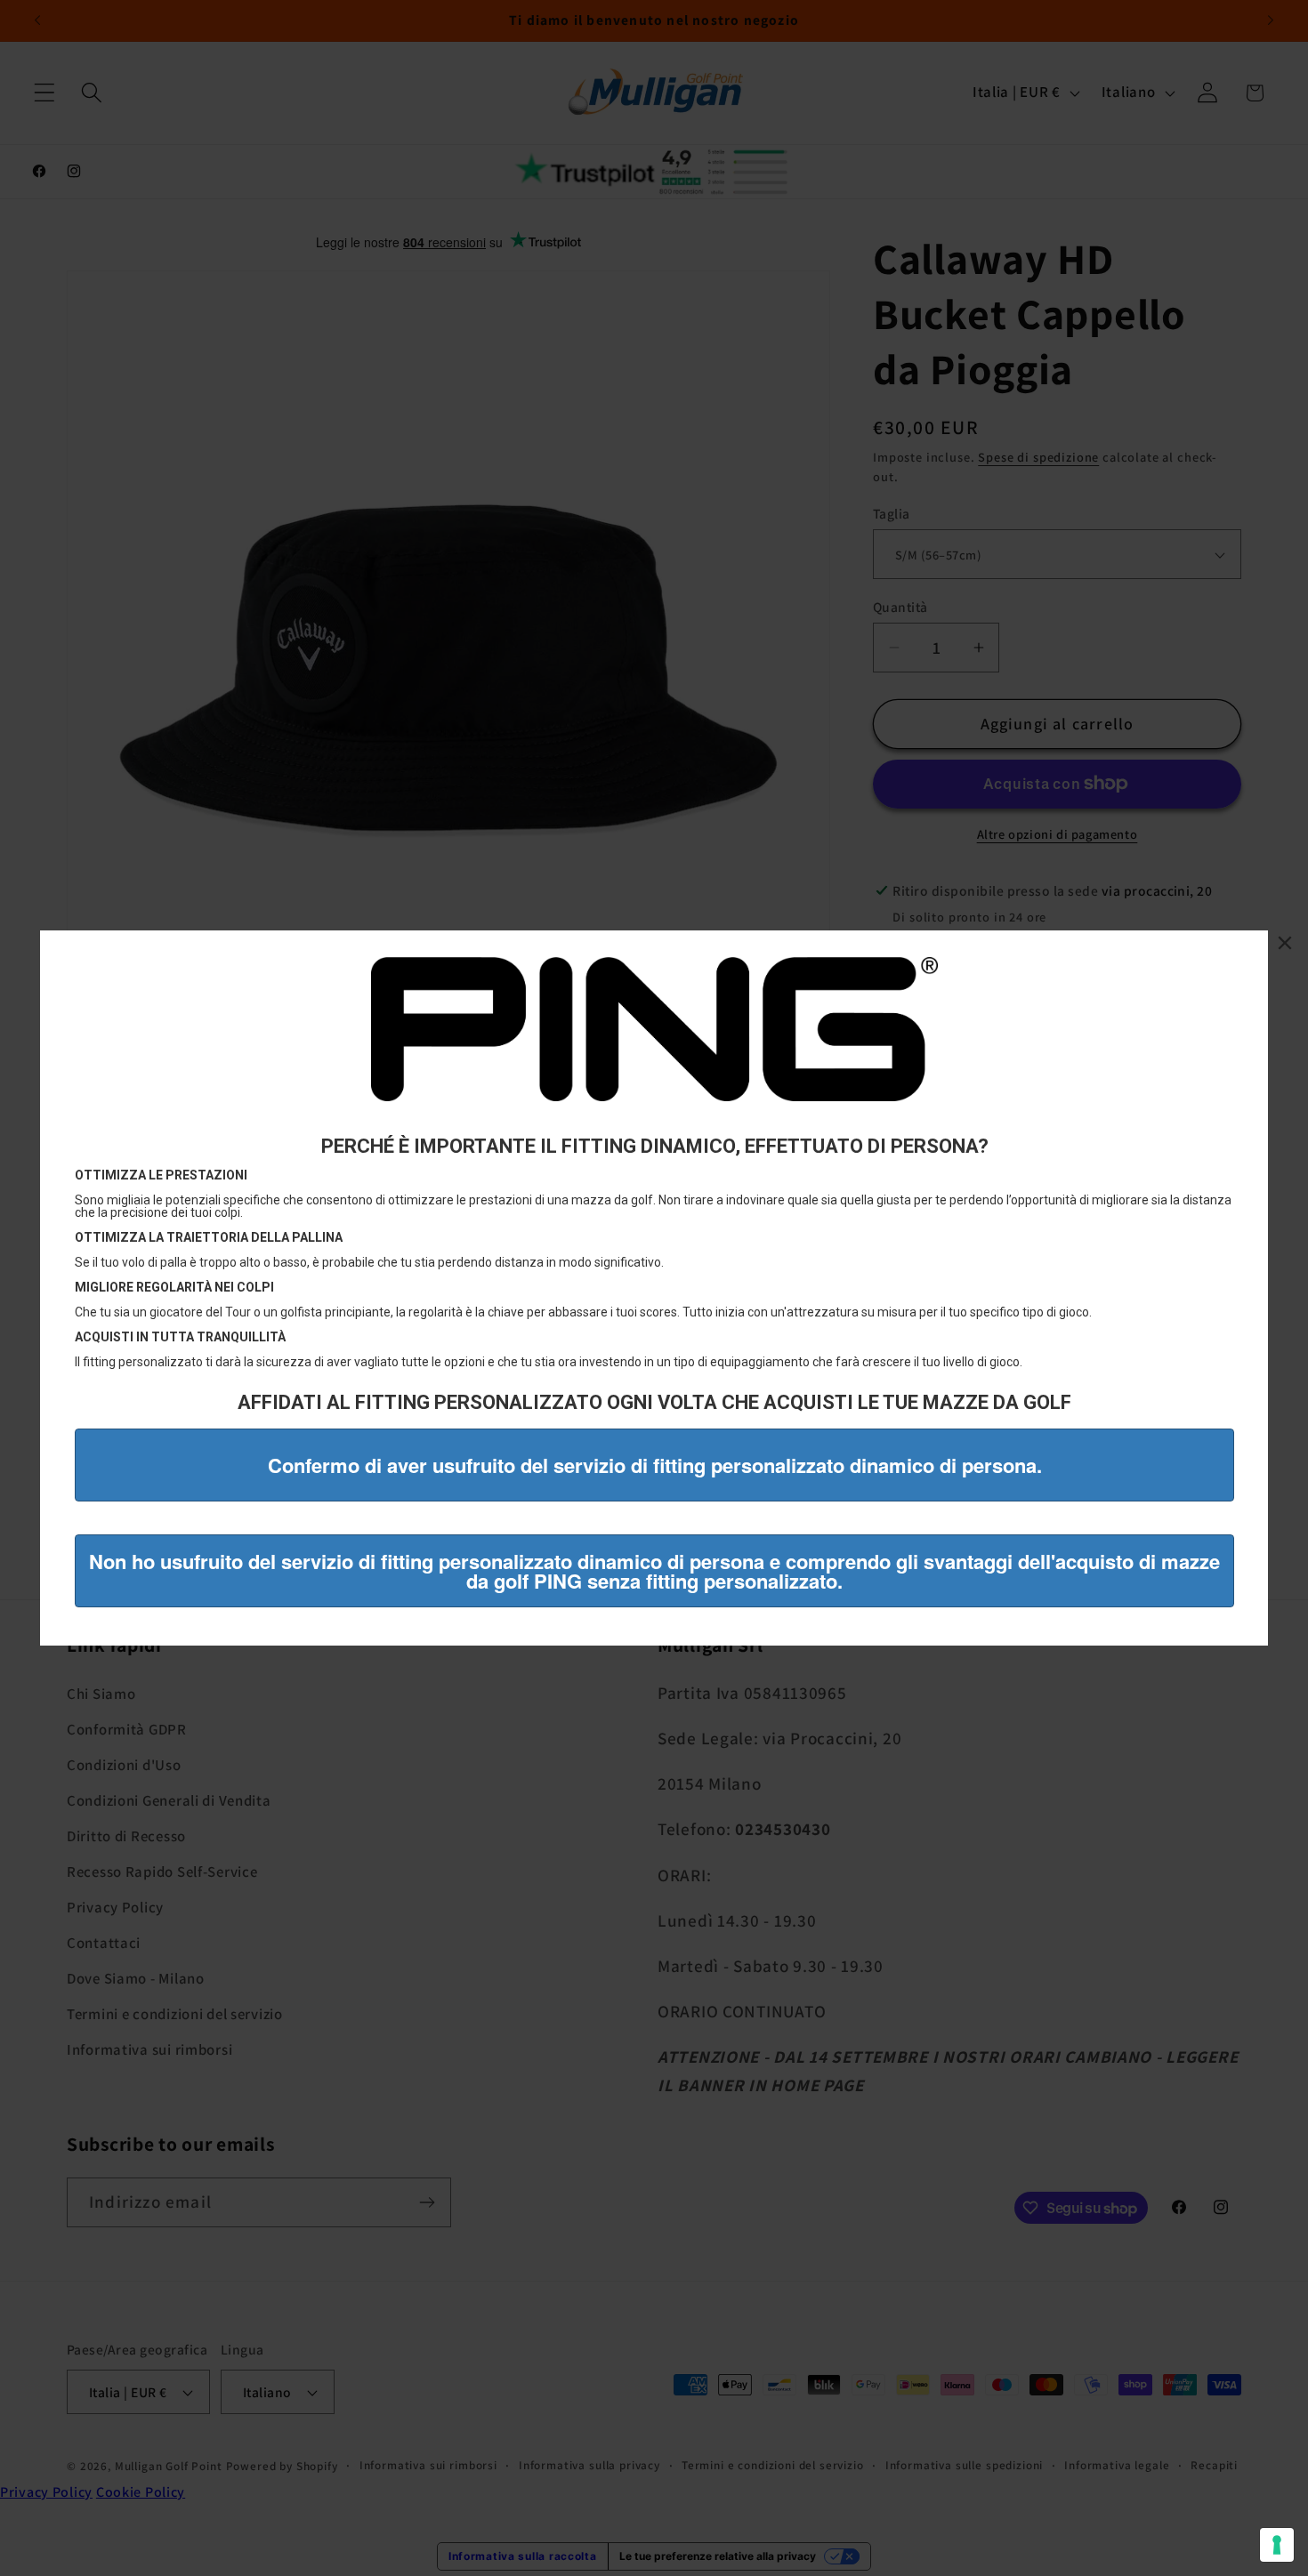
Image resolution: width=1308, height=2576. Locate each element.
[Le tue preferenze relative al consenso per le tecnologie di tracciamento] (1277, 2545)
